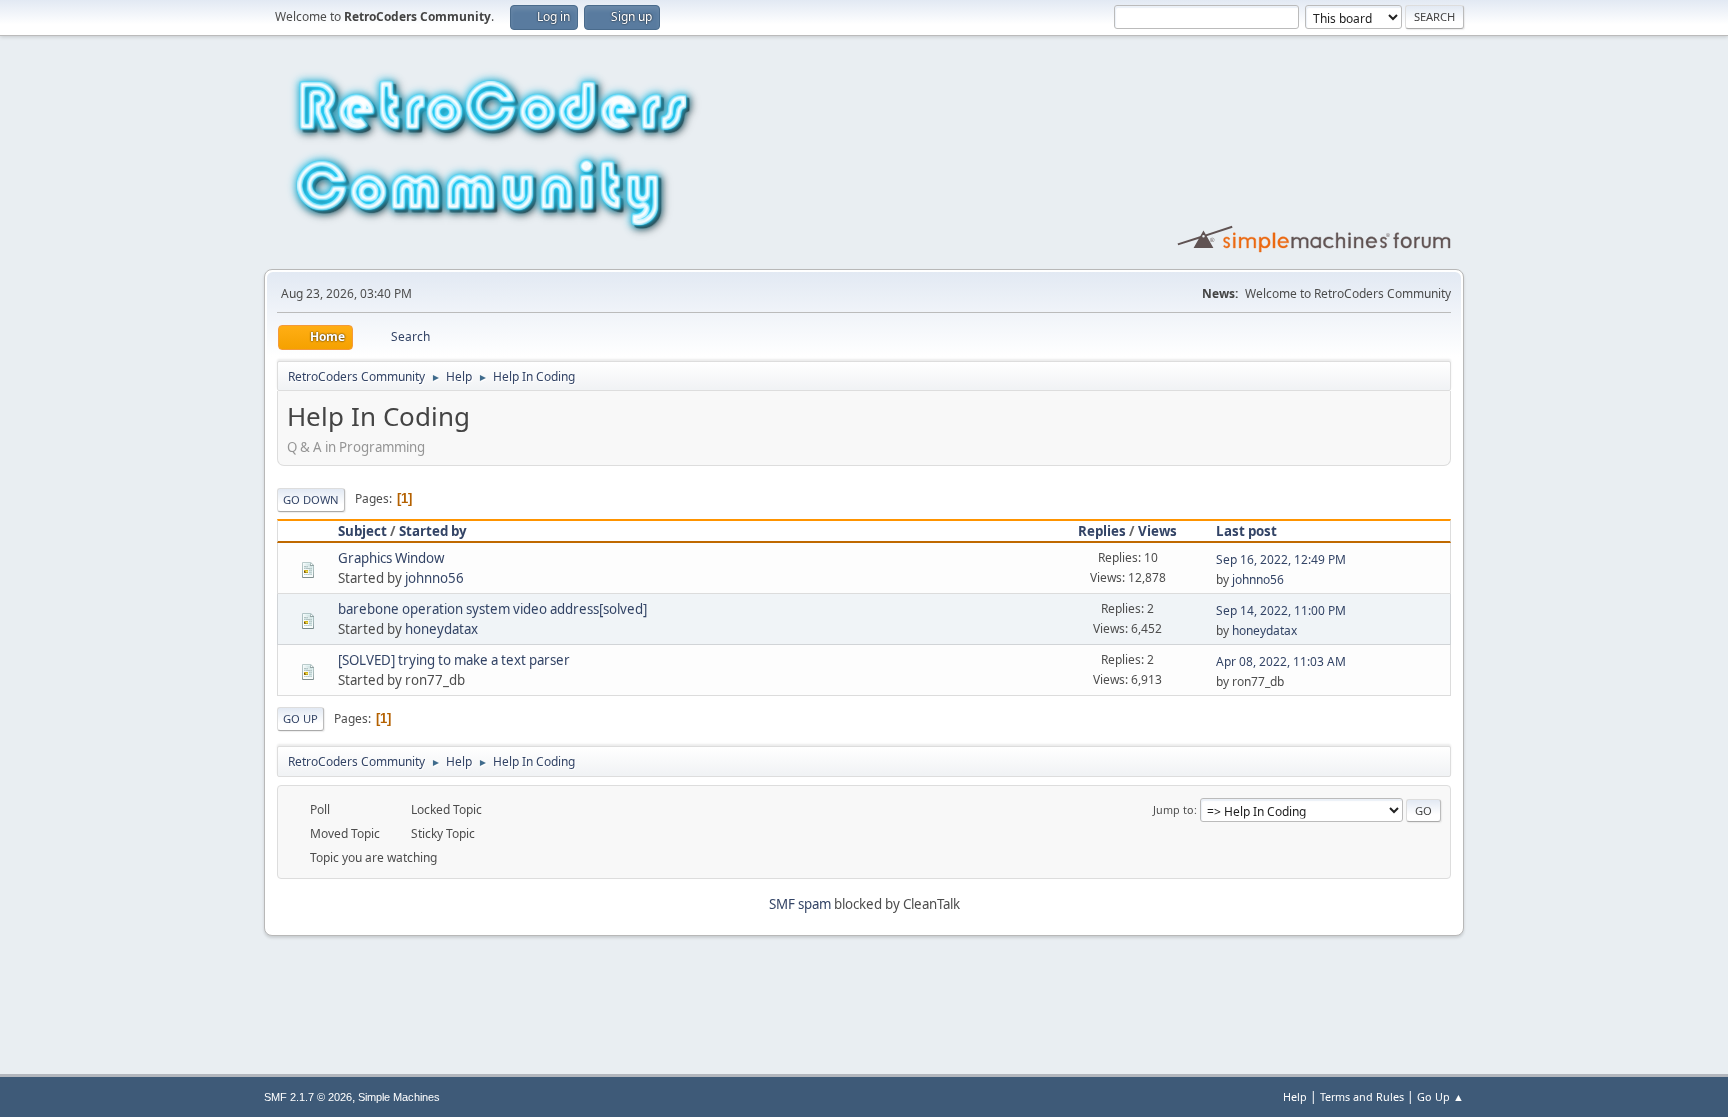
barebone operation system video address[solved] (492, 609)
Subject (362, 531)
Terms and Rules (1362, 1096)
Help (1295, 1096)
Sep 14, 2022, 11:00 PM (1281, 610)
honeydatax (441, 629)
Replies (1102, 531)
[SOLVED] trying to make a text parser (454, 660)
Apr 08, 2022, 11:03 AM (1281, 661)
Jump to (1173, 809)
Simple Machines (399, 1097)
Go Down (311, 499)
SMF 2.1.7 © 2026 (308, 1097)
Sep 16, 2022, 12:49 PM (1281, 559)
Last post (1246, 531)
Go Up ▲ (1440, 1096)
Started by (433, 531)
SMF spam (800, 904)
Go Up (300, 718)
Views (1157, 531)
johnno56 (434, 578)
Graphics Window (391, 558)
